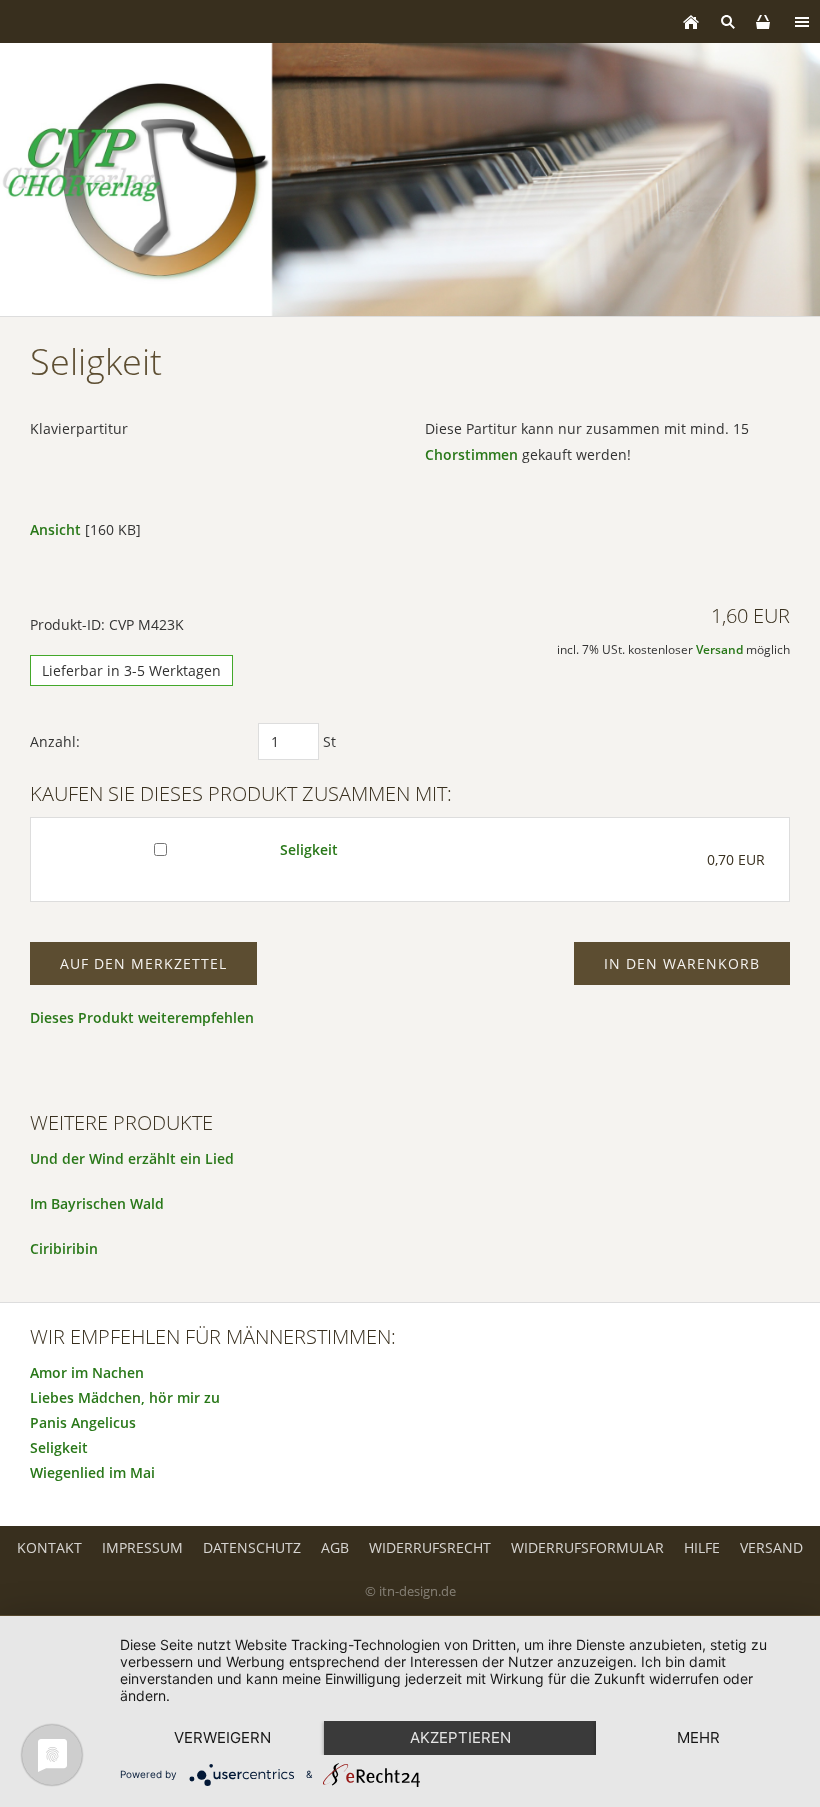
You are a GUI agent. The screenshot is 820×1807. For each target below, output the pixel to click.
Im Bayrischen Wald (97, 1203)
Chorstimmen (471, 454)
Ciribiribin (64, 1248)
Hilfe (702, 1547)
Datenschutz (252, 1547)
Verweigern (222, 1737)
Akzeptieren (460, 1737)
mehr (698, 1737)
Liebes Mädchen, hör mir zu (125, 1397)
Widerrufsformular (587, 1547)
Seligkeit (309, 849)
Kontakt (49, 1547)
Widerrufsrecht (430, 1547)
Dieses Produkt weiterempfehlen (142, 1017)
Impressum (142, 1547)
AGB (335, 1547)
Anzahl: (55, 741)
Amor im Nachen (87, 1372)
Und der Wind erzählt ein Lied (132, 1158)
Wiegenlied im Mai (92, 1472)
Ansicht (55, 529)
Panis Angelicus (83, 1422)
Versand (719, 649)
